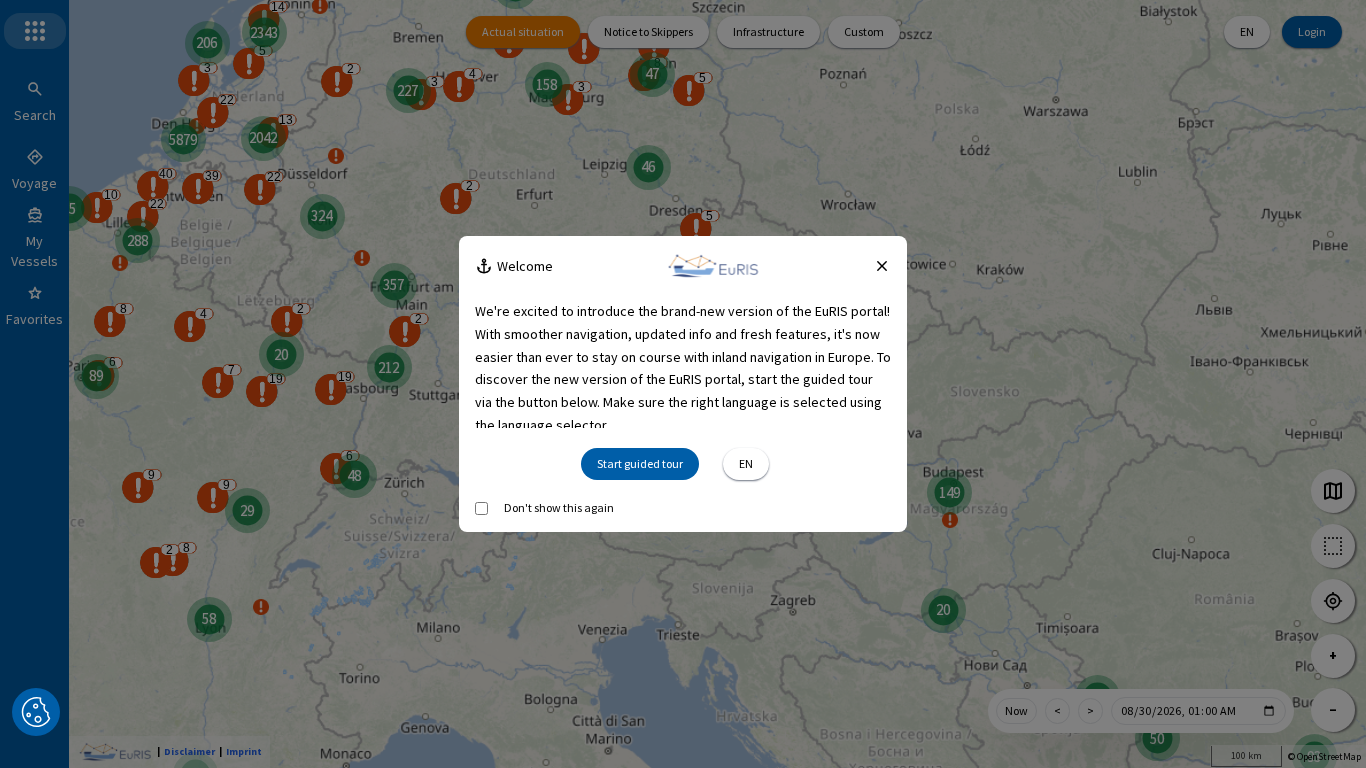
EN (1247, 31)
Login (1312, 31)
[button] (36, 712)
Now (1016, 710)
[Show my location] (1333, 601)
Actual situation (523, 31)
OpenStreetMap (1329, 756)
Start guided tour (640, 463)
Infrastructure (768, 31)
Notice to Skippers (648, 31)
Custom (864, 31)
